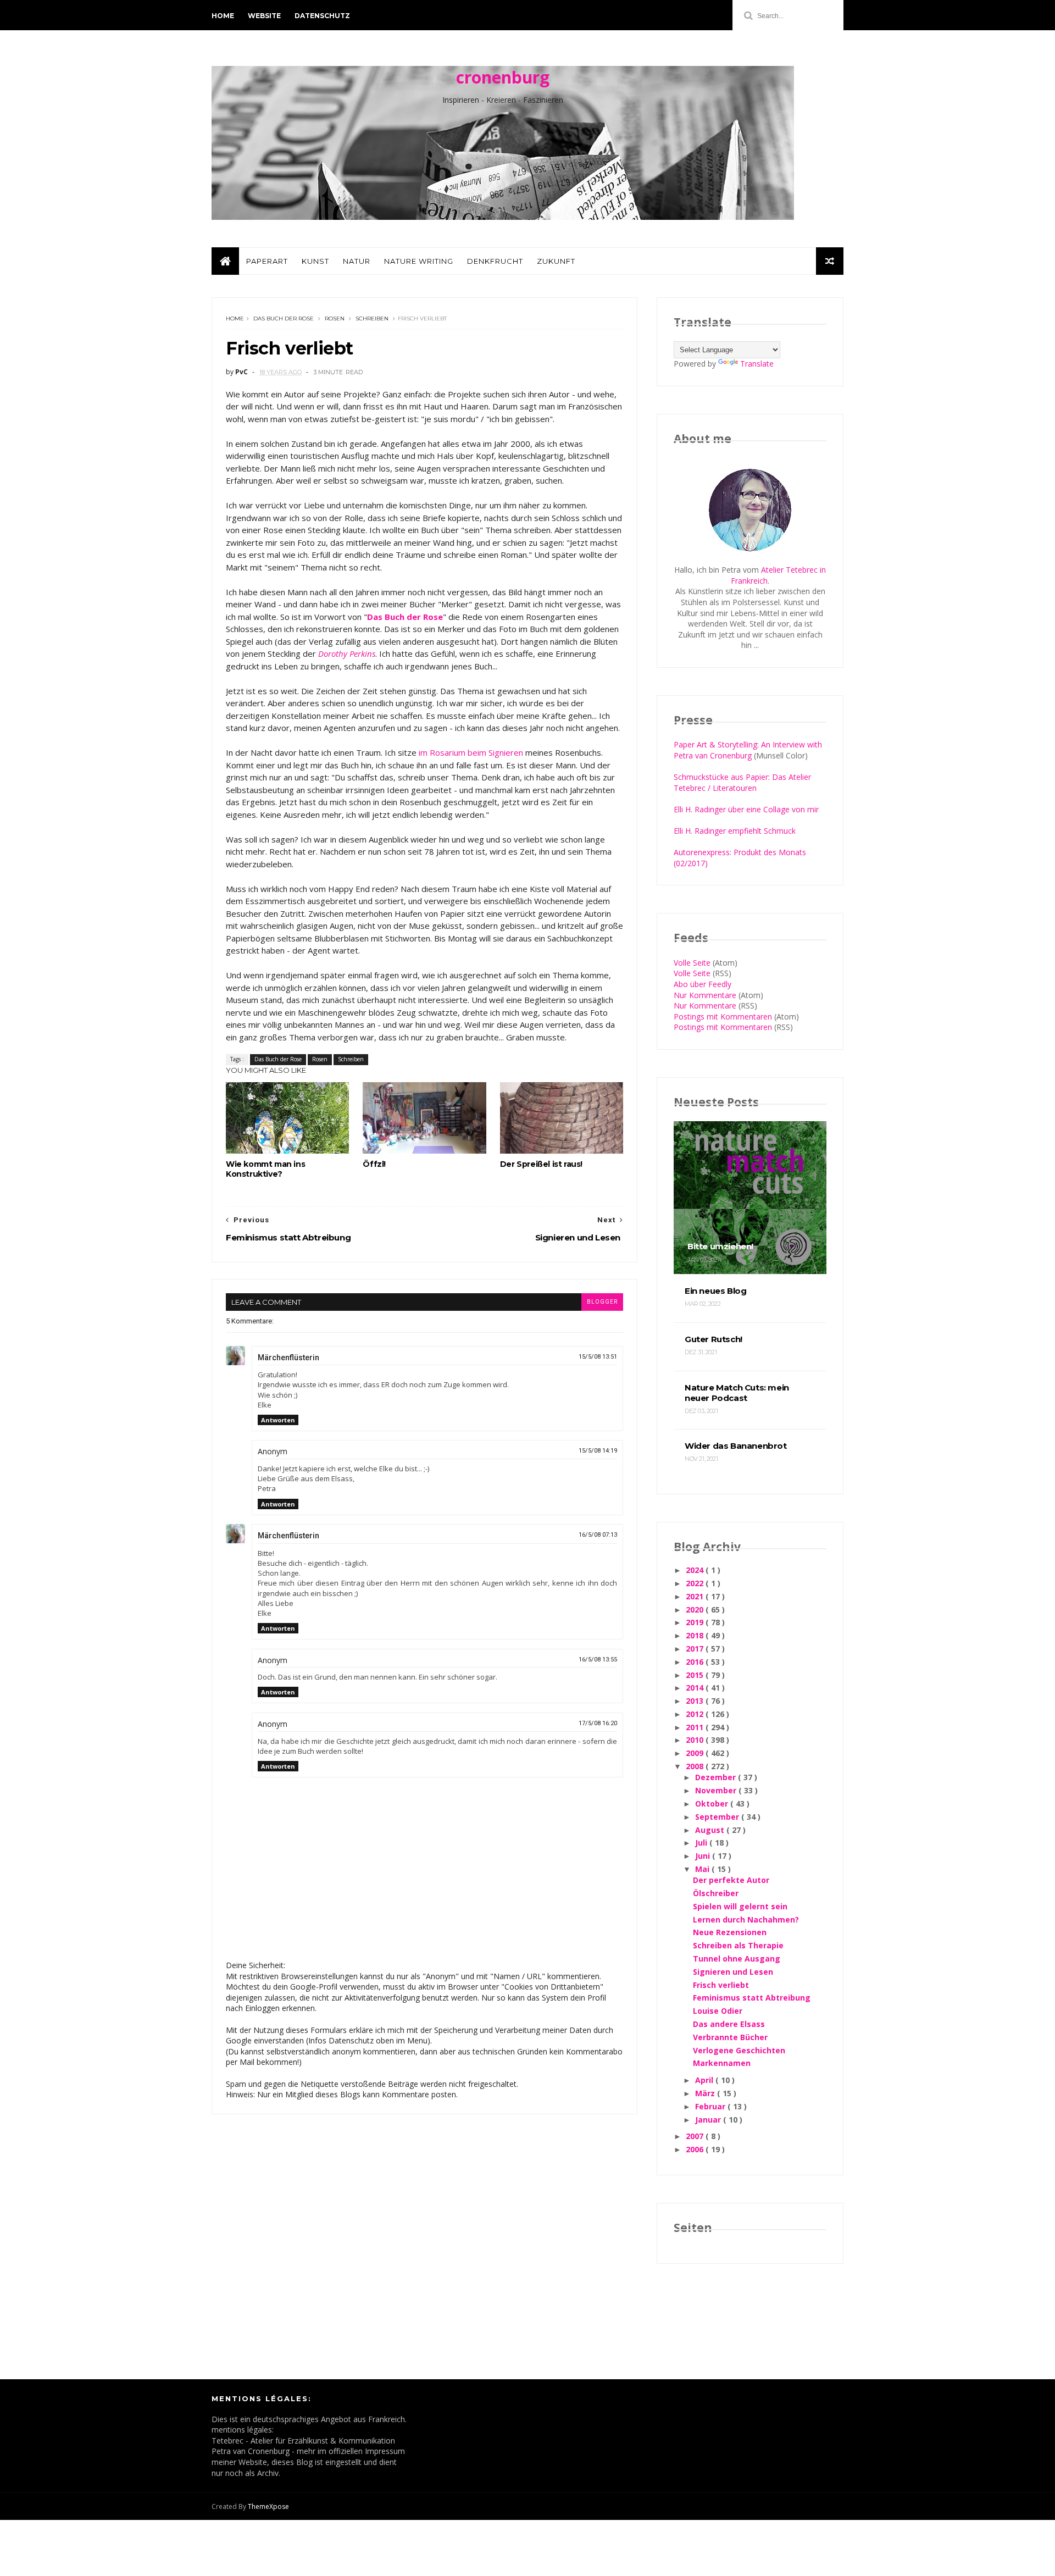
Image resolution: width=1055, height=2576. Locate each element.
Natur (357, 261)
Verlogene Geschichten (739, 2050)
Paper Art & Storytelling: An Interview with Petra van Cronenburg (748, 750)
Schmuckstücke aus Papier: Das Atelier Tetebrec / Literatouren (742, 782)
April (705, 2080)
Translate (757, 364)
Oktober (713, 1804)
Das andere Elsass (729, 2024)
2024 (696, 1570)
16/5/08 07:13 (598, 1535)
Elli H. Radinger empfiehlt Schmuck (735, 831)
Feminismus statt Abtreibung (752, 1998)
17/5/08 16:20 (598, 1723)
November (717, 1790)
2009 (696, 1753)
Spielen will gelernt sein (740, 1906)
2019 (696, 1622)
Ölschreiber (716, 1893)
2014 (696, 1688)
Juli (702, 1843)
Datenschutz (322, 16)
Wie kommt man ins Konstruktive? (265, 1169)
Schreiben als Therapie (738, 1945)
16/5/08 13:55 (598, 1660)
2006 (696, 2149)
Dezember (717, 1777)
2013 (696, 1701)
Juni (704, 1856)
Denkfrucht (495, 261)
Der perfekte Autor (731, 1880)
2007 (696, 2136)
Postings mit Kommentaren (723, 1016)
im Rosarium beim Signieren (471, 752)
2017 (696, 1649)
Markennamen (722, 2063)
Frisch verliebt (721, 1985)
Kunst (315, 261)
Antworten (278, 1420)
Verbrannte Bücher (730, 2037)
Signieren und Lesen (733, 1972)
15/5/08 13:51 (598, 1357)
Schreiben (372, 318)
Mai (703, 1869)
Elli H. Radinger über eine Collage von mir (746, 809)
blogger (602, 1302)
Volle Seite (692, 963)
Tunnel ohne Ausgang (737, 1959)
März (706, 2093)
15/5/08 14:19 (598, 1451)
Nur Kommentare (705, 995)
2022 (696, 1583)
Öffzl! (374, 1164)
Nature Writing (419, 261)
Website (264, 16)
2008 (696, 1766)
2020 (696, 1610)
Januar (709, 2120)
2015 (696, 1675)
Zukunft (556, 261)
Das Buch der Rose (284, 318)
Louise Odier (718, 2011)
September (718, 1817)
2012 (696, 1714)
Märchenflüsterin (288, 1358)
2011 (696, 1727)
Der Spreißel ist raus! (541, 1164)
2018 (696, 1635)
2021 (696, 1596)
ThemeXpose (268, 2506)
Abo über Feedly (703, 984)
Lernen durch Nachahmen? (746, 1919)
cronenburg (503, 77)
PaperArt (267, 261)
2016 (696, 1662)
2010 (696, 1740)
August (711, 1830)
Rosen (335, 318)
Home (223, 16)
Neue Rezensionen (730, 1932)
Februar (711, 2106)
